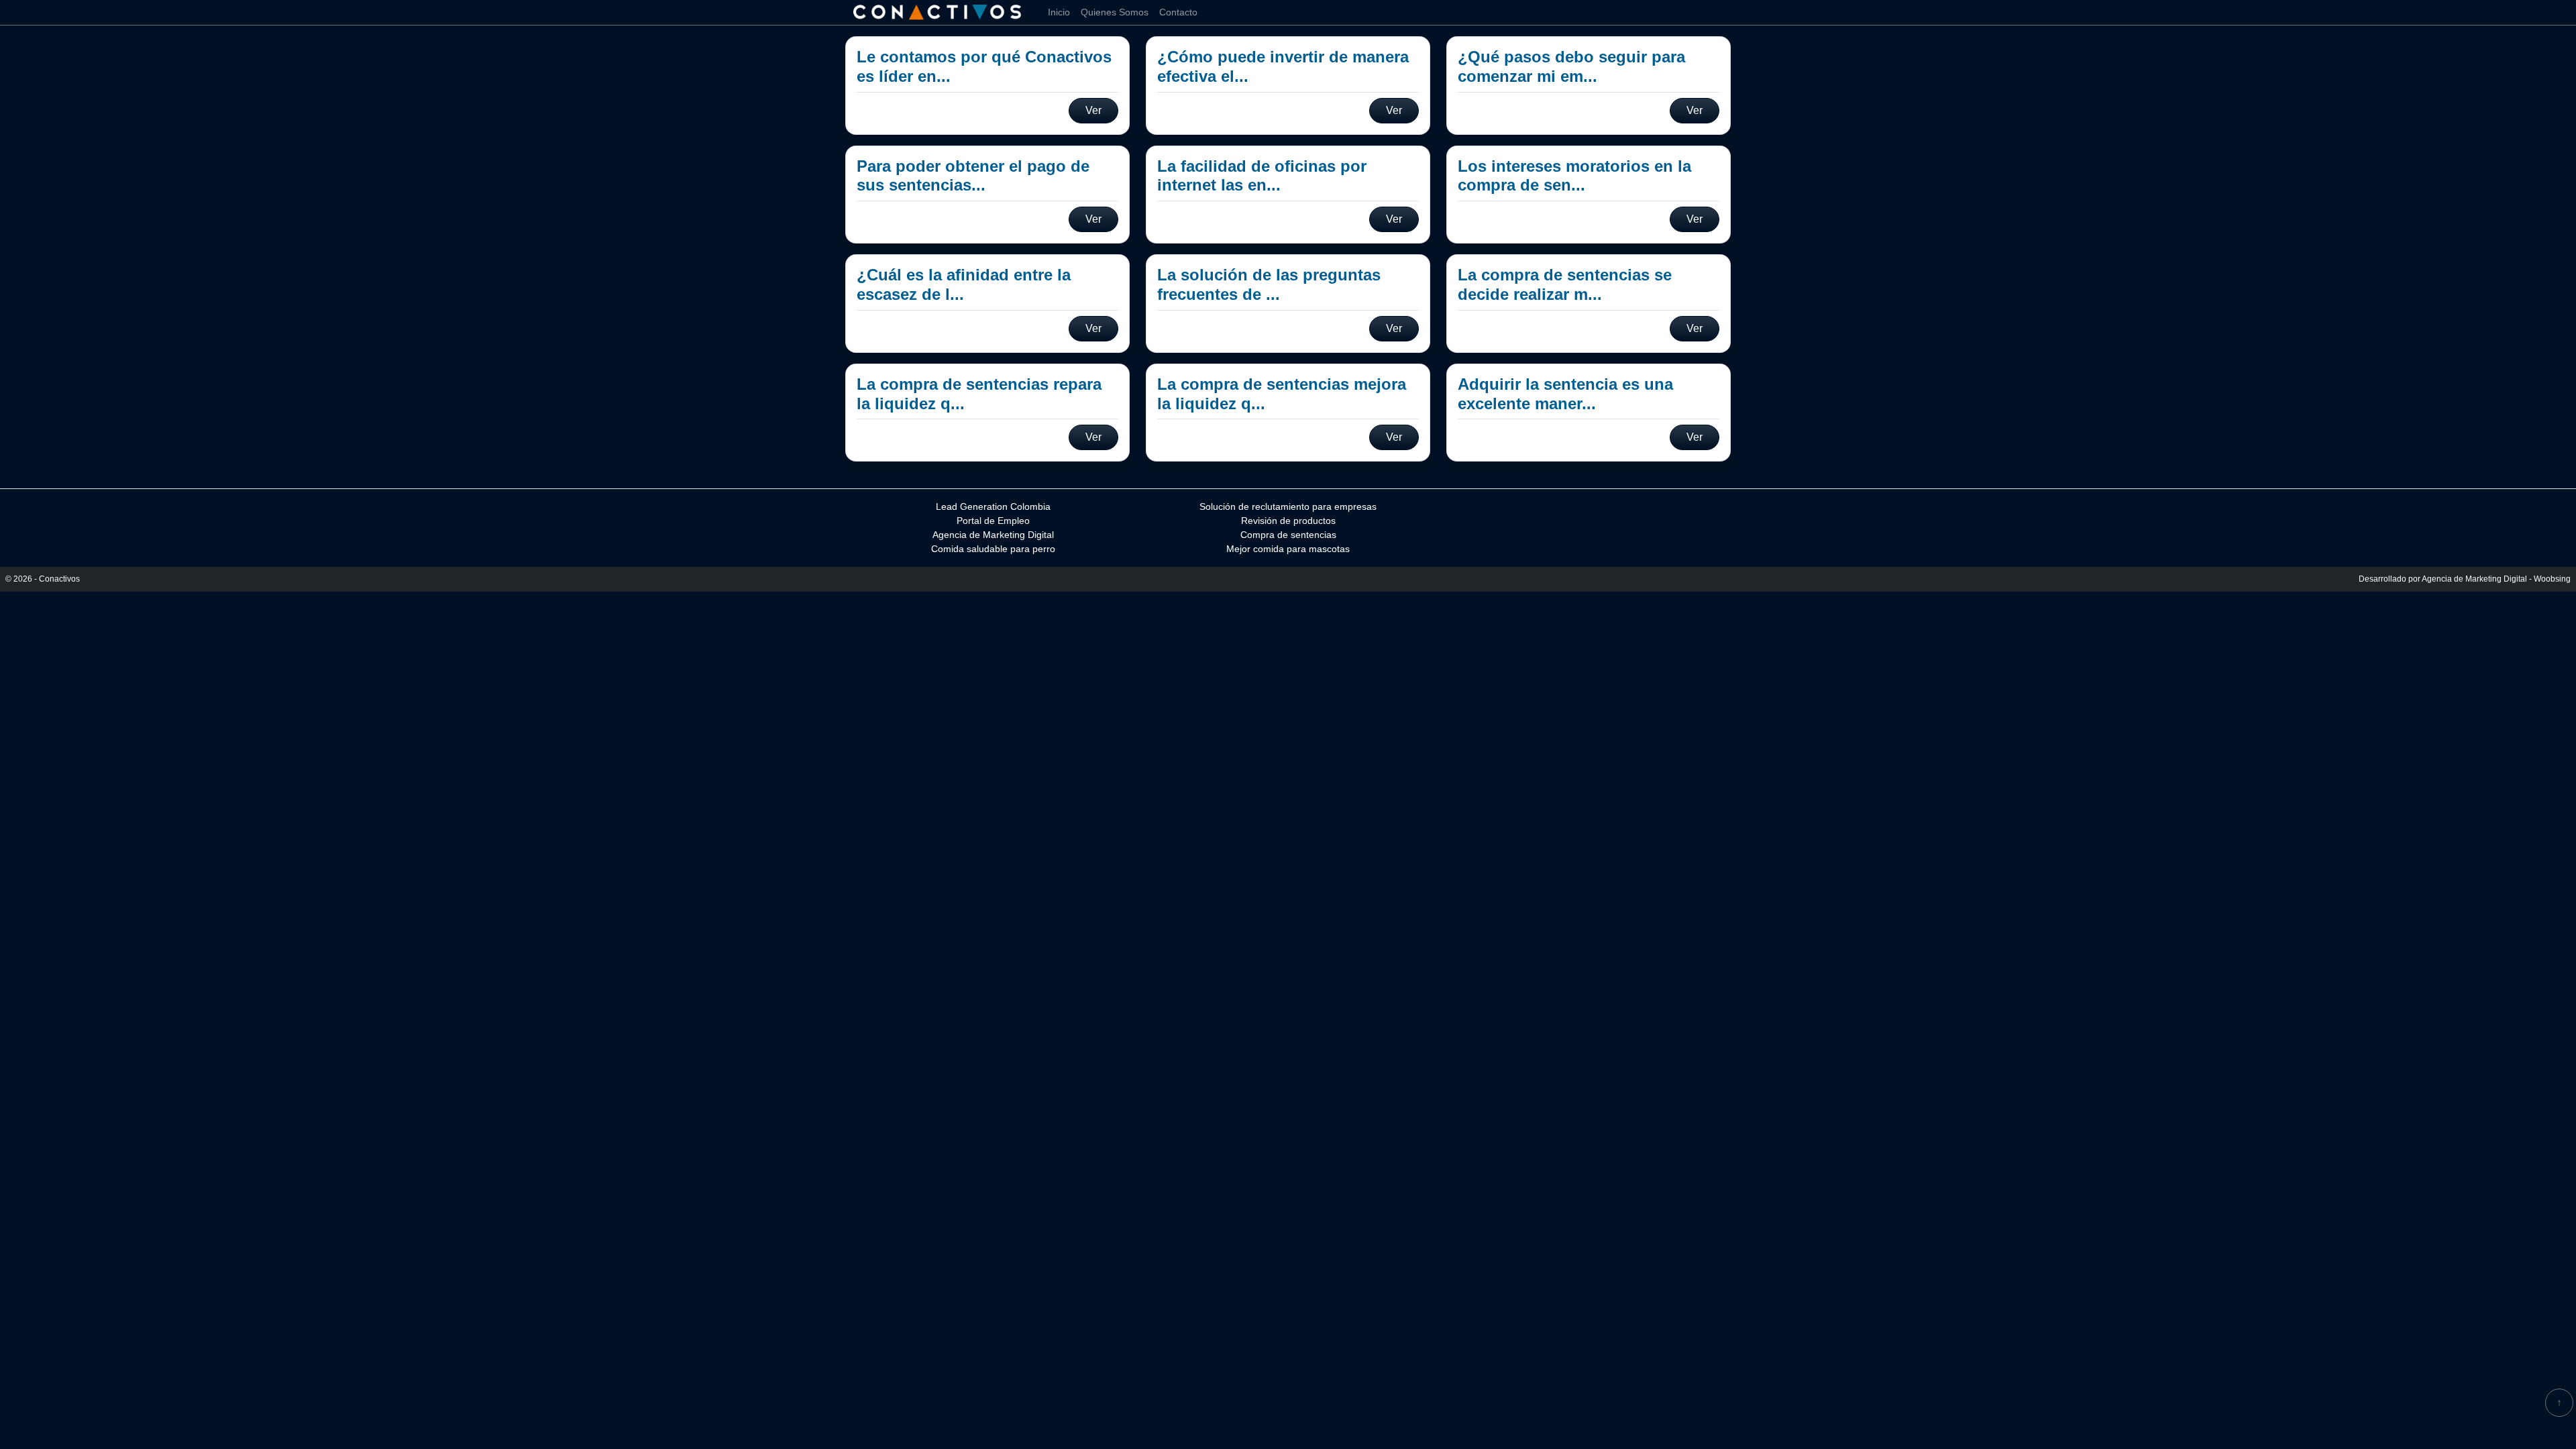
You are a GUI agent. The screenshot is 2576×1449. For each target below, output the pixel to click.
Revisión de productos (1288, 521)
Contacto (1178, 12)
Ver (1093, 110)
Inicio (1059, 12)
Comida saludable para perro (993, 549)
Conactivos (59, 579)
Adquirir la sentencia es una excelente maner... (1565, 394)
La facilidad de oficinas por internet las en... (1262, 176)
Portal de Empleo (993, 521)
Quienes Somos (1115, 12)
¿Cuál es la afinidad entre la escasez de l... (964, 284)
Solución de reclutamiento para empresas (1288, 506)
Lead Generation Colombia (993, 506)
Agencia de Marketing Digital (993, 535)
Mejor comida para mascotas (1288, 549)
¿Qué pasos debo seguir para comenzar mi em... (1571, 66)
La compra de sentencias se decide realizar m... (1565, 284)
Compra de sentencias (1288, 535)
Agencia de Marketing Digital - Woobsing (2496, 579)
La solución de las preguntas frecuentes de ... (1269, 284)
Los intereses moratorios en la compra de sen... (1574, 176)
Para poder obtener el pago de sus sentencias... (973, 176)
